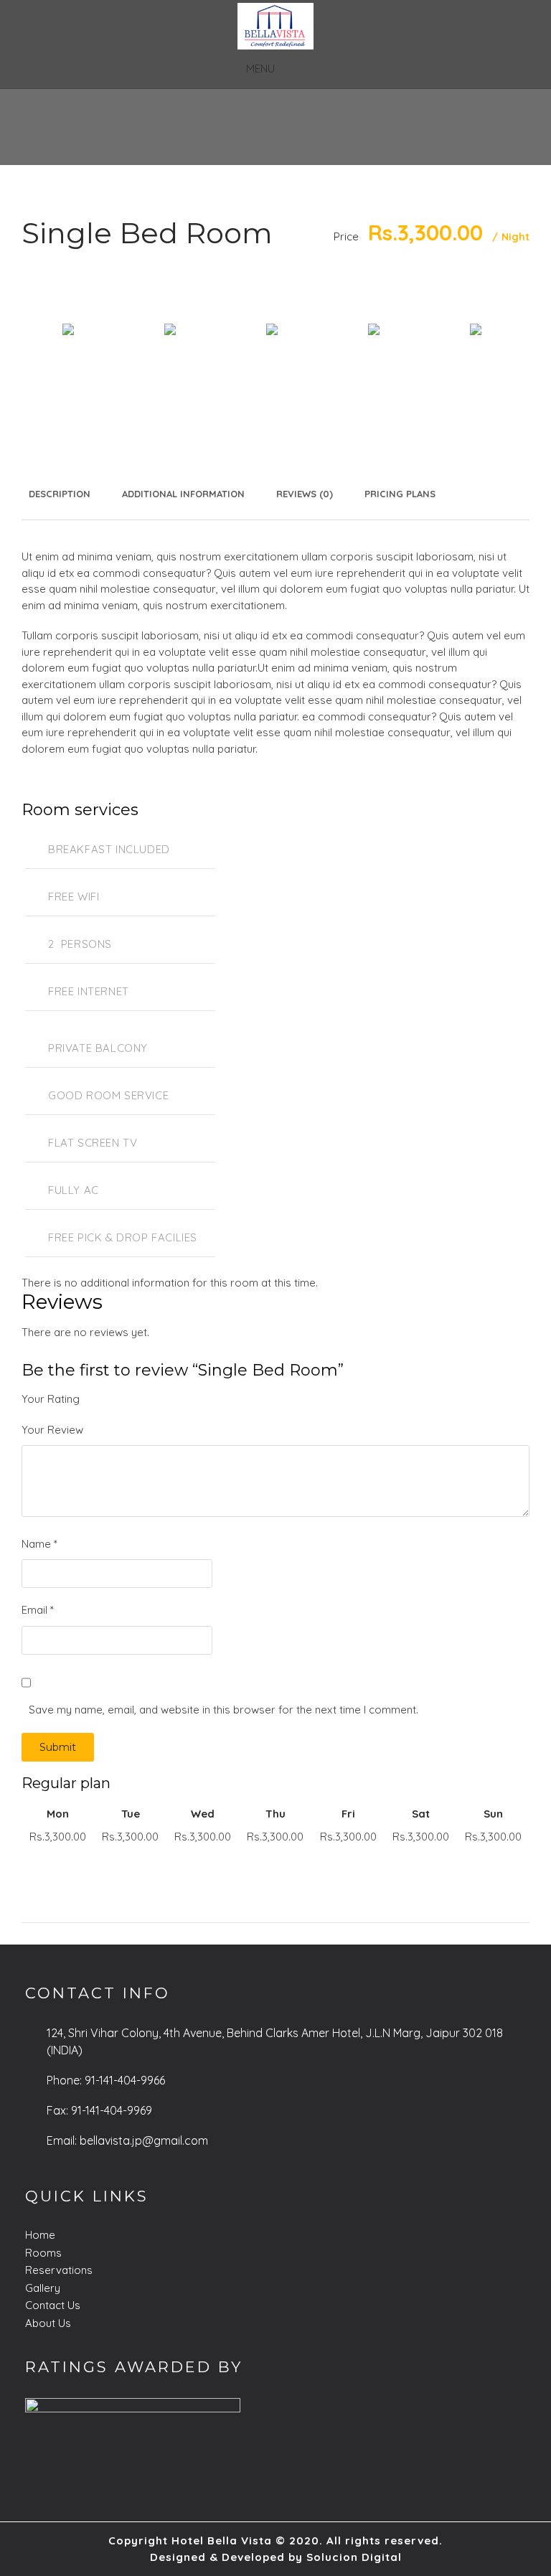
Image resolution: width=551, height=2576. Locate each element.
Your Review (52, 1430)
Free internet (89, 991)
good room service (108, 1095)
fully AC (74, 1190)
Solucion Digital (354, 2557)
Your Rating (51, 1399)
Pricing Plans (400, 494)
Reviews (305, 494)
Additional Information (183, 494)
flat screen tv (93, 1143)
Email (38, 1610)
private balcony (98, 1048)
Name (39, 1544)
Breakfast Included (109, 849)
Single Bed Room (147, 233)
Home (40, 2235)
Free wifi (74, 897)
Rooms (43, 2253)
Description (60, 494)
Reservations (59, 2270)
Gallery (43, 2288)
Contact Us (53, 2305)
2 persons (80, 944)
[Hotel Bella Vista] (275, 26)
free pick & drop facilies (123, 1237)
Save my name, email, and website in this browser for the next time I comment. (223, 1710)
